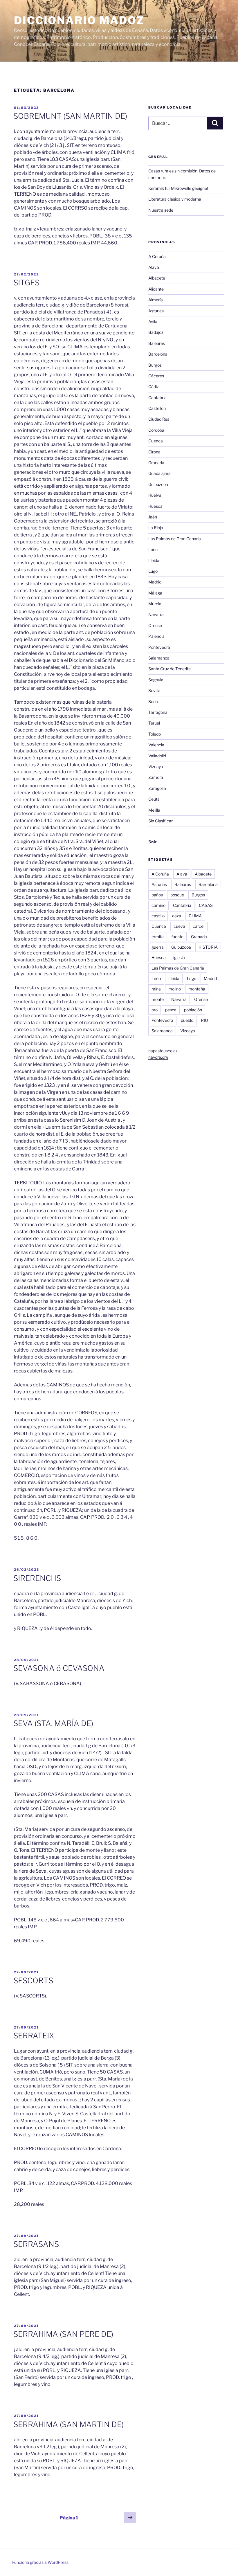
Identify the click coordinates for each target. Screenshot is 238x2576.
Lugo (153, 571)
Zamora (156, 777)
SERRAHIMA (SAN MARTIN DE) (68, 2424)
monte (158, 999)
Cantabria (157, 398)
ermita (158, 937)
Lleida (154, 560)
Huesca (155, 506)
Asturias (156, 311)
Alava (154, 267)
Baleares (157, 343)
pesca (171, 1010)
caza (177, 916)
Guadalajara (159, 473)
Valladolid (157, 756)
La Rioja (156, 528)
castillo (158, 916)
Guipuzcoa (158, 484)
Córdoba (156, 430)
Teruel (154, 723)
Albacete (157, 278)
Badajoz (156, 332)
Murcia (155, 604)
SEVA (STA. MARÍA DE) (53, 1723)
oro (155, 1010)
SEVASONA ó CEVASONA (59, 1668)
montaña (197, 989)
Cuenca (156, 441)
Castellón (157, 408)
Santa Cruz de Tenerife (170, 669)
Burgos (155, 365)
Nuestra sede (161, 210)
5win (153, 842)
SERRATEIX (34, 2036)
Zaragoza (157, 788)
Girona (154, 452)
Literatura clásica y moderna (175, 199)
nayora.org (158, 1057)
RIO (204, 1020)
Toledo (155, 734)
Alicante (156, 289)
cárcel (199, 926)
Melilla (154, 810)
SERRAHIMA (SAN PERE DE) (63, 2334)
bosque (177, 895)
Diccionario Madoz (79, 20)
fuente (177, 937)
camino (158, 905)
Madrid (155, 582)
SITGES (26, 283)
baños (157, 895)
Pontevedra (159, 647)
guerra (158, 947)
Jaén (153, 517)
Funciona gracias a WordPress (40, 2562)
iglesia (179, 958)
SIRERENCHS (37, 1578)
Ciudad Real (159, 419)
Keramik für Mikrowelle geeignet (178, 188)
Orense (155, 625)
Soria (153, 701)
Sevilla (154, 690)
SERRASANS (36, 2244)
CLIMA (195, 916)
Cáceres (156, 376)
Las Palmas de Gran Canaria (175, 539)
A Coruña (157, 256)
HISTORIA (208, 947)
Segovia (156, 680)
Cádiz (154, 387)
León (153, 549)
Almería (156, 300)
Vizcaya (156, 767)
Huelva (155, 495)
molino (175, 989)
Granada (156, 463)
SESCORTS (33, 1980)
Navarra (156, 614)
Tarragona (158, 712)
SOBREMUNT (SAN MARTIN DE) (70, 116)
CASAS (206, 905)
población (193, 1010)
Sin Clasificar (161, 821)
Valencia (156, 745)
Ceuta (154, 799)
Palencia (156, 636)
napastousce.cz (163, 1051)
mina (156, 989)
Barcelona (158, 354)
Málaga (155, 593)
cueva (179, 926)
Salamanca (159, 658)
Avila (153, 321)
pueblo (187, 1020)
